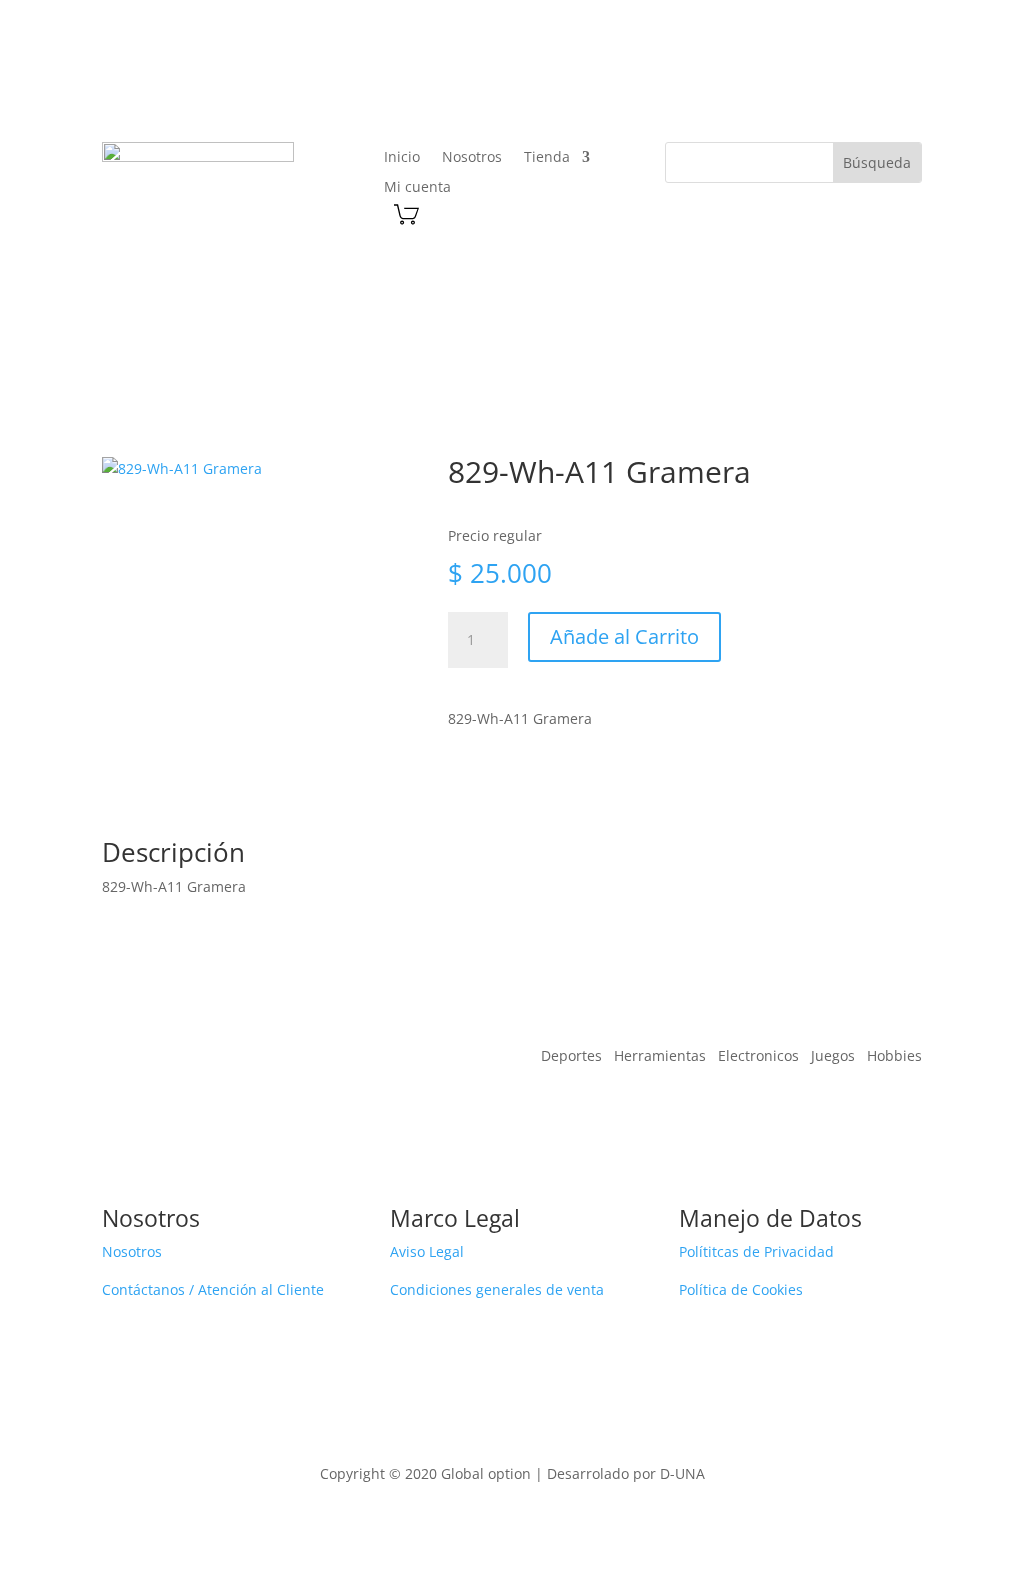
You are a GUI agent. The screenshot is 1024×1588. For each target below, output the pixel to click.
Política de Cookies (741, 1289)
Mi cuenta (417, 188)
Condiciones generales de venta (497, 1289)
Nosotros (472, 158)
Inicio (402, 158)
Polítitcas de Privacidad (756, 1251)
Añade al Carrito (624, 636)
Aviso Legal (427, 1251)
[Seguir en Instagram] (856, 77)
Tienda (547, 158)
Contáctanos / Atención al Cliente (213, 1289)
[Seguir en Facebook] (816, 77)
